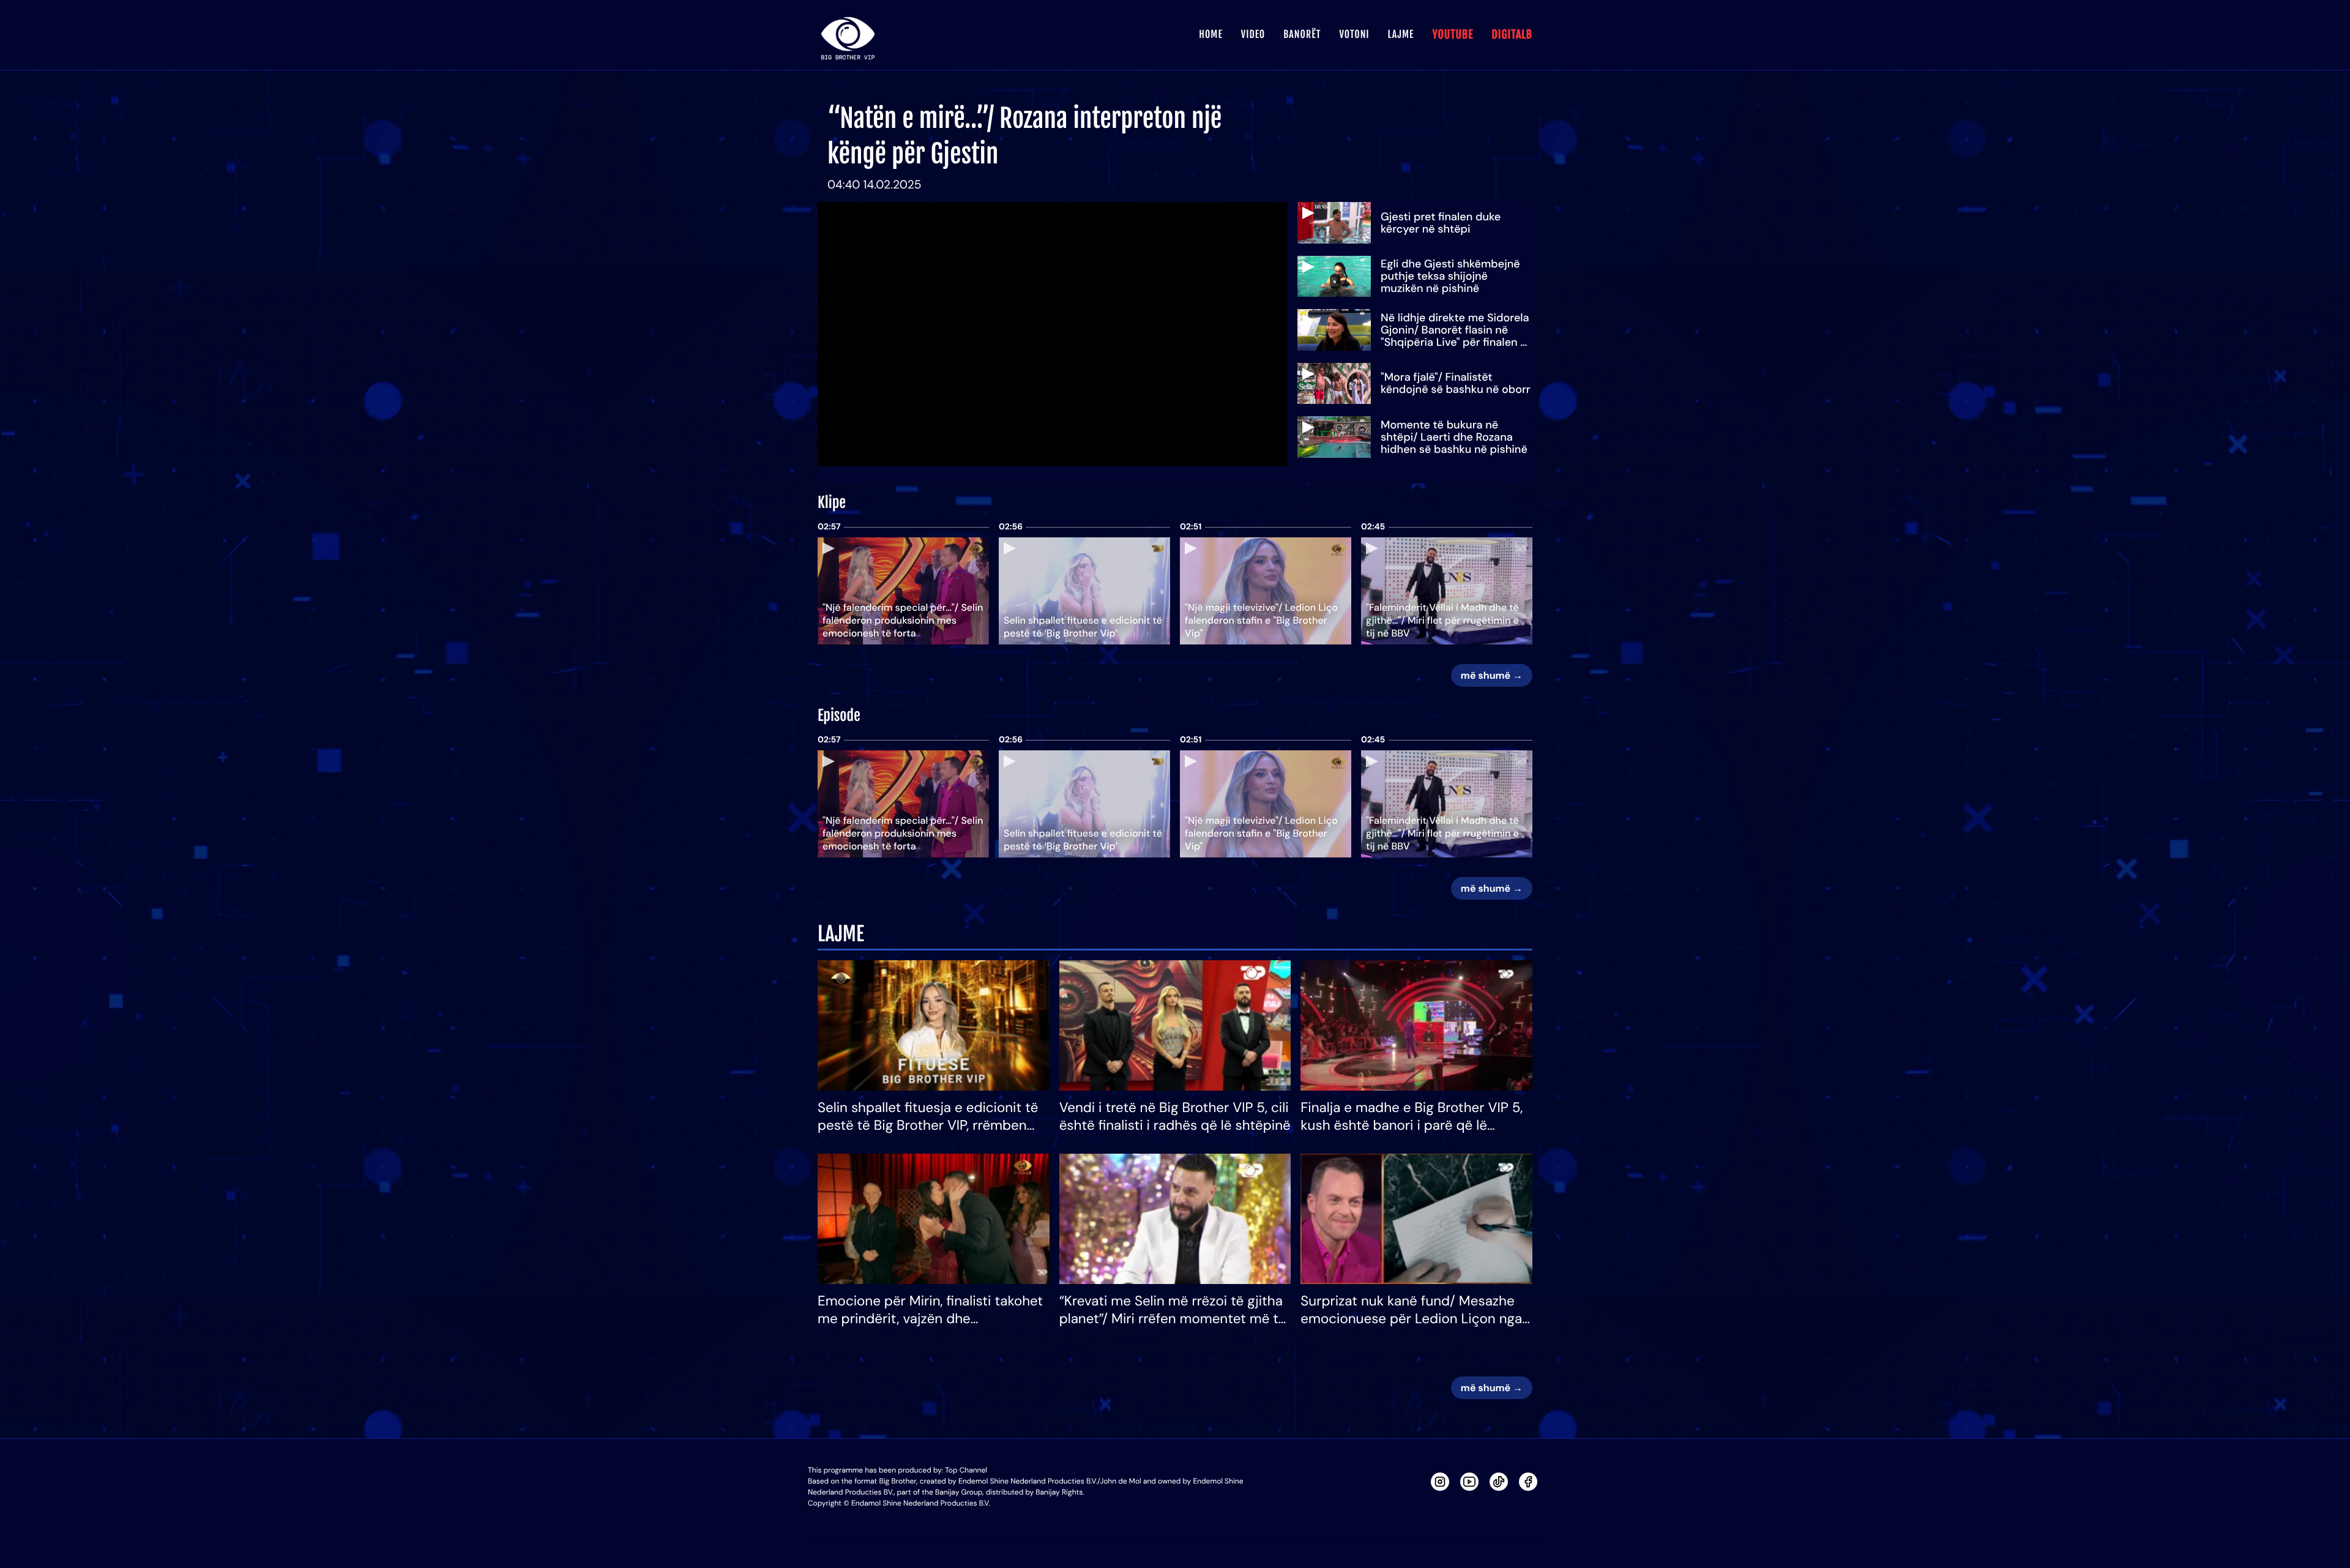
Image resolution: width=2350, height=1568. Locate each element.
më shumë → (1492, 675)
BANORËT (1302, 34)
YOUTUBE (1453, 35)
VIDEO (1253, 34)
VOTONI (1354, 34)
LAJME (1401, 34)
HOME (1210, 34)
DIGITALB (1512, 35)
